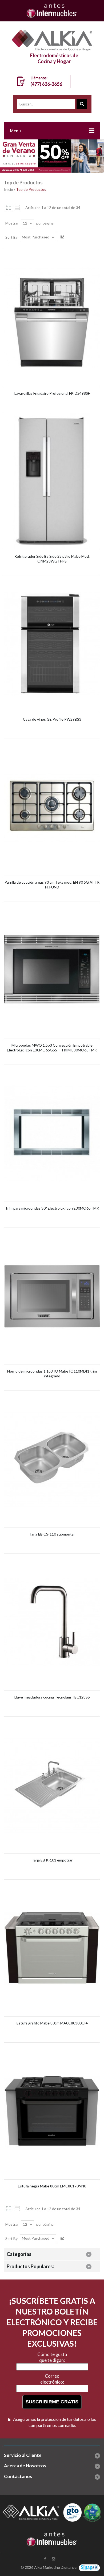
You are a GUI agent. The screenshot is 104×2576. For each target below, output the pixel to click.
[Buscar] (82, 104)
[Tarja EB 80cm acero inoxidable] (52, 1720)
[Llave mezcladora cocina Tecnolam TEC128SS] (52, 1557)
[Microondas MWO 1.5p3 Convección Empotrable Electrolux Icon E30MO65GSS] (52, 905)
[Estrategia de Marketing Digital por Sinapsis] (89, 2567)
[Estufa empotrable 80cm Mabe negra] (52, 2045)
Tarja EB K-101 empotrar (52, 1860)
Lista (18, 207)
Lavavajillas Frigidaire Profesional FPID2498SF (52, 393)
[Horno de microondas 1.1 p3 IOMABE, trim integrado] (52, 1231)
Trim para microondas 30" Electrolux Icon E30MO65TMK (52, 1208)
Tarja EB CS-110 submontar (52, 1534)
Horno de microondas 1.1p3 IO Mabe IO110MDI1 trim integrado (52, 1374)
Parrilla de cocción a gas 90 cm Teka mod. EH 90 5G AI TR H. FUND (52, 885)
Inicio (9, 189)
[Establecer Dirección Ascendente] (63, 237)
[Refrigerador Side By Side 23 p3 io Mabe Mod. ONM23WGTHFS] (52, 416)
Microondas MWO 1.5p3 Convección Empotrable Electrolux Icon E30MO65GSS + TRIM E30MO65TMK (52, 1048)
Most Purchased (36, 237)
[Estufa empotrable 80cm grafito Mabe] (52, 1882)
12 (25, 223)
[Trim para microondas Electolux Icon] (52, 1068)
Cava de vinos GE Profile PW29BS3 (52, 719)
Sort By (11, 237)
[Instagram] (54, 2559)
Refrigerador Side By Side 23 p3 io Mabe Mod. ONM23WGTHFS (52, 559)
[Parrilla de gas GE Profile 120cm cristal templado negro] (52, 742)
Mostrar (12, 223)
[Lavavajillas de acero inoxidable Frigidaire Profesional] (52, 253)
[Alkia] (52, 40)
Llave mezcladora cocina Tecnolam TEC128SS (52, 1697)
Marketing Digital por (60, 2567)
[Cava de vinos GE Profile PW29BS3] (52, 579)
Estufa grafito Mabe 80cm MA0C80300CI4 (52, 2023)
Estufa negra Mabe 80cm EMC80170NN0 (52, 2186)
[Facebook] (46, 2559)
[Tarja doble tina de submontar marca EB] (52, 1394)
